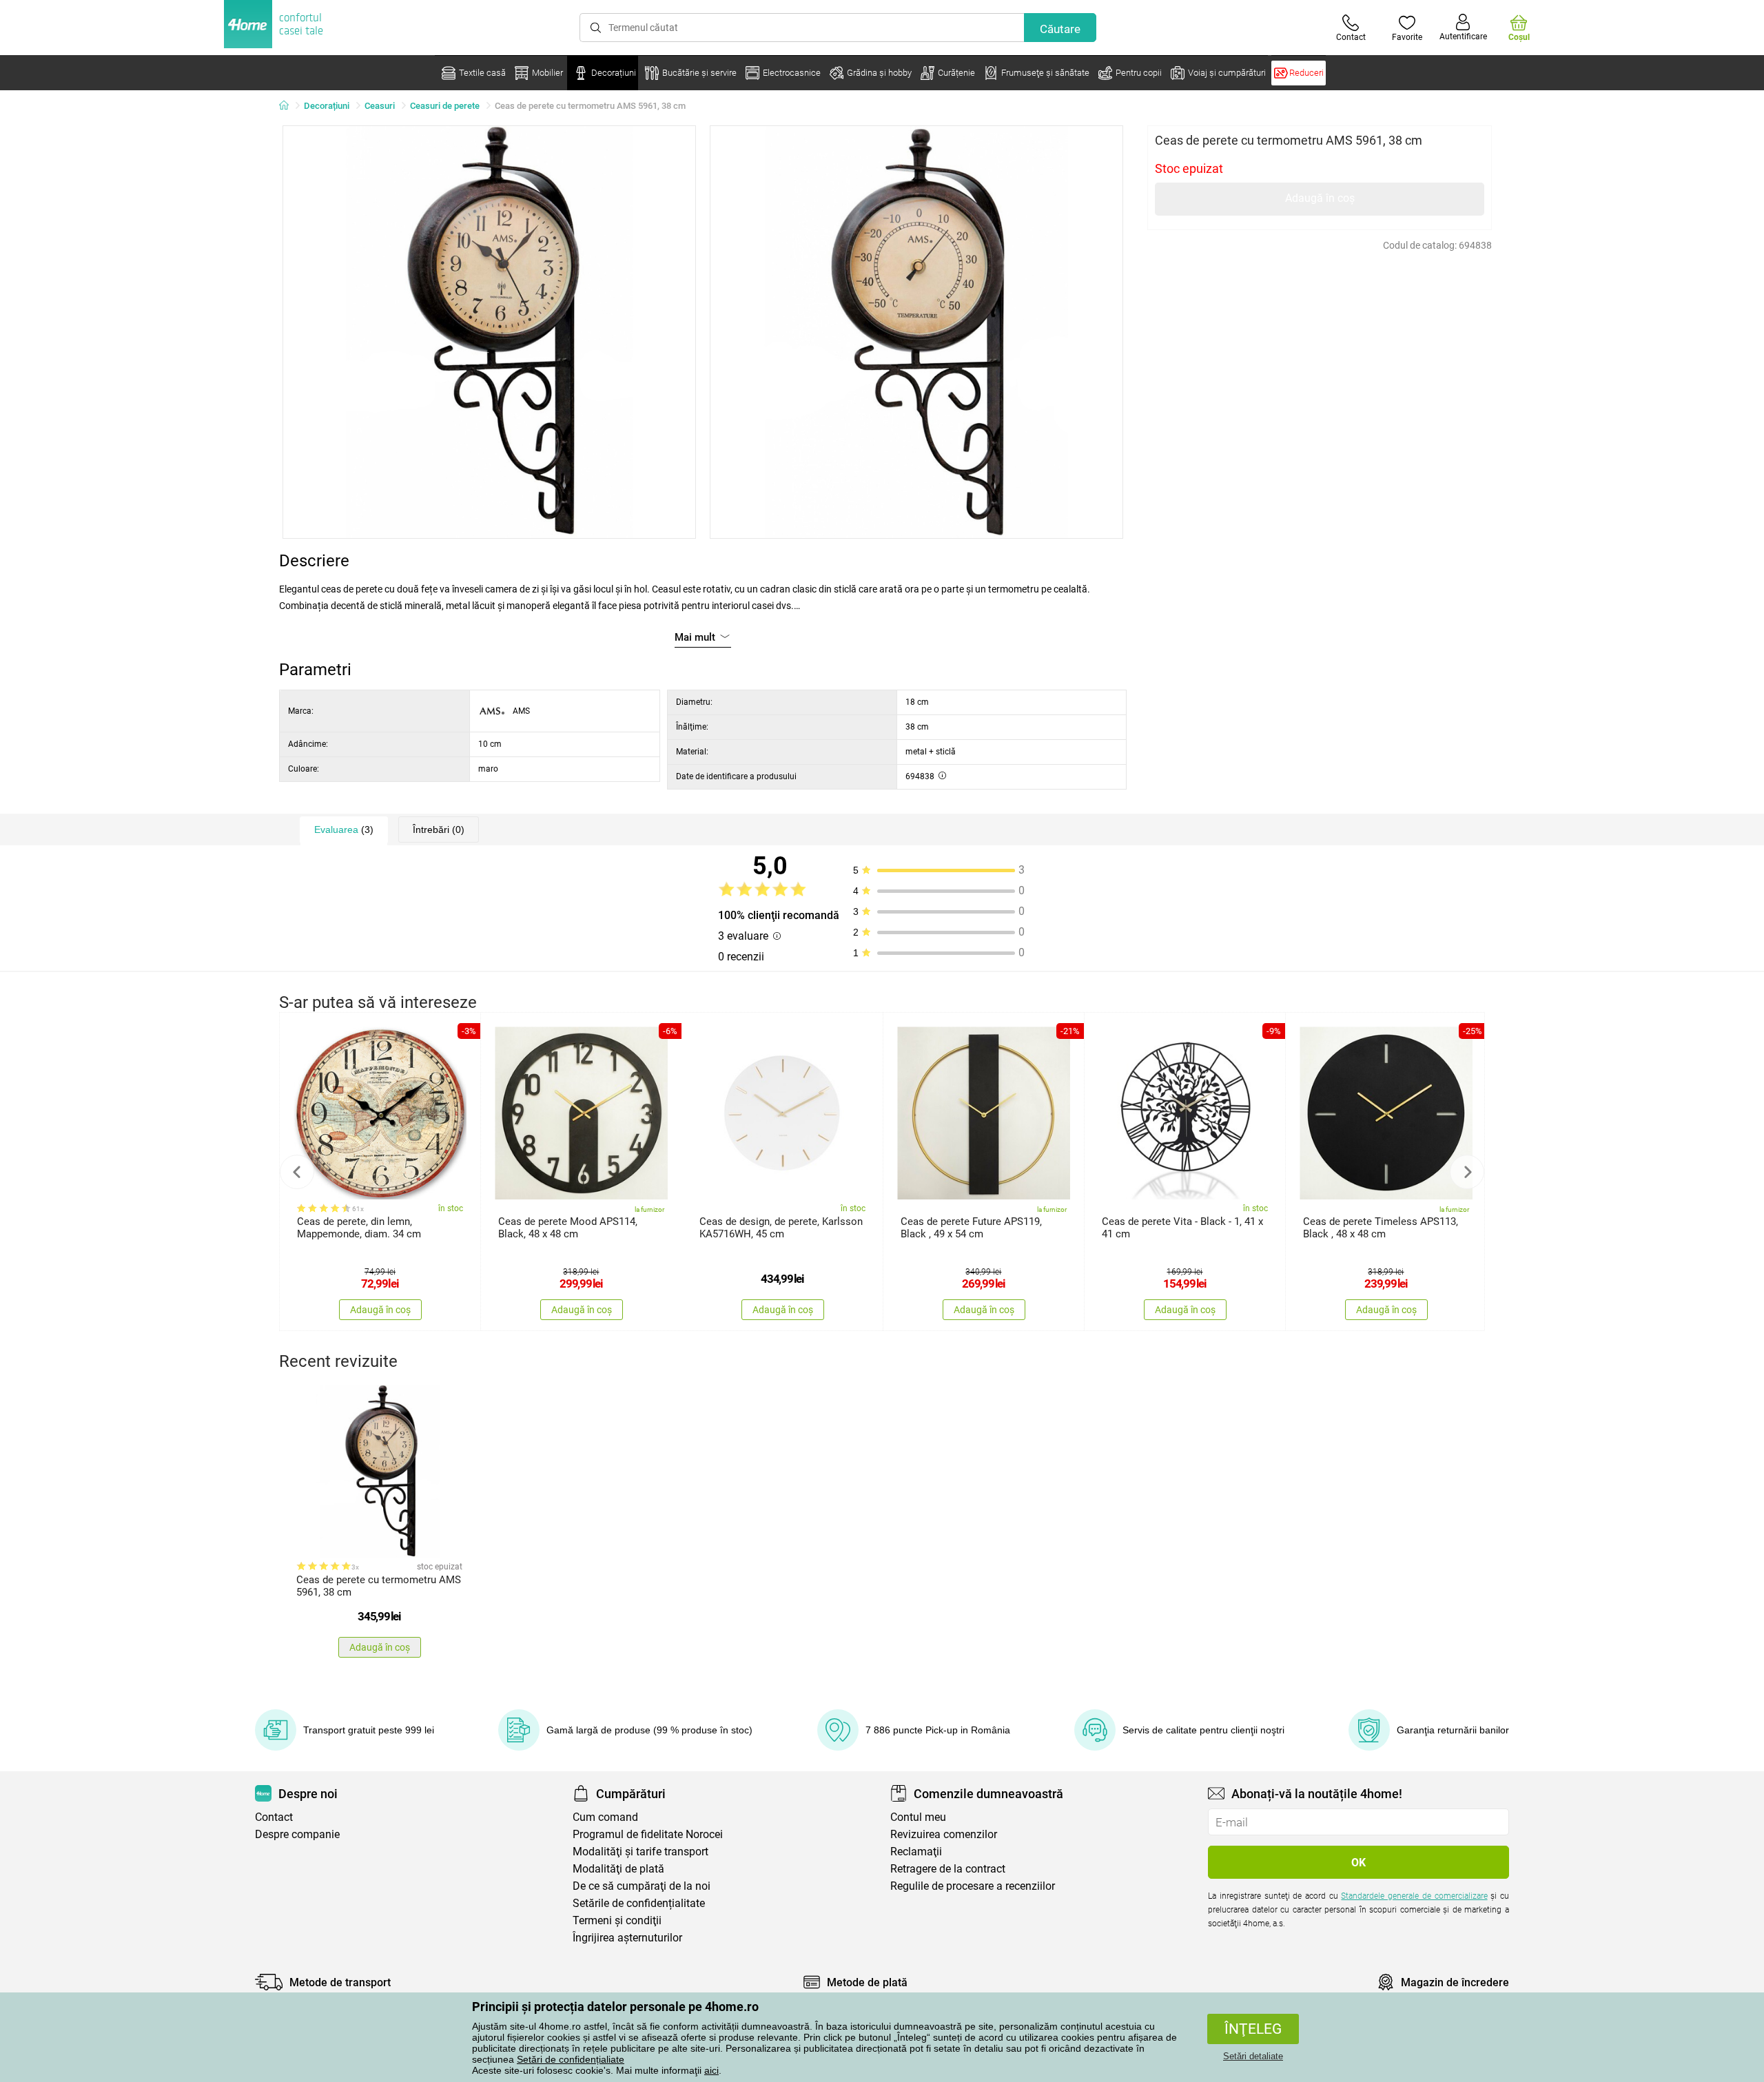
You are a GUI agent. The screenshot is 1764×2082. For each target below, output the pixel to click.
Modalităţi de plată (618, 1869)
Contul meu (918, 1817)
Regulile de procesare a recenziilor (973, 1886)
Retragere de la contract (948, 1869)
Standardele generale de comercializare (1414, 1896)
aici (711, 2070)
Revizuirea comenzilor (944, 1834)
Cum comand (605, 1817)
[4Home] (289, 106)
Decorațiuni (327, 106)
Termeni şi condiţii (617, 1920)
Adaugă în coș (1320, 198)
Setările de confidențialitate (639, 1903)
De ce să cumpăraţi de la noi (642, 1886)
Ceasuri (380, 106)
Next (1467, 1172)
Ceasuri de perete (445, 106)
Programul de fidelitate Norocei (648, 1834)
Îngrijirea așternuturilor (627, 1938)
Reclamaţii (916, 1852)
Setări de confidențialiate (571, 2059)
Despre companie (297, 1834)
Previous (297, 1172)
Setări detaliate (1253, 2056)
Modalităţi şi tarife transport (640, 1852)
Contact (274, 1817)
